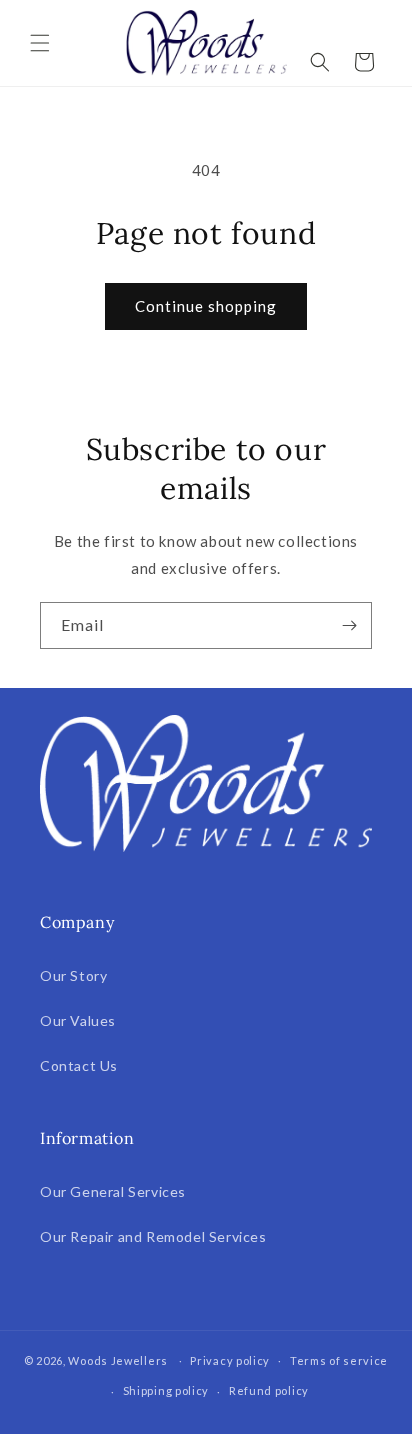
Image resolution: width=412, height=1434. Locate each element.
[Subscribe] (349, 625)
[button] (40, 43)
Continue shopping (206, 306)
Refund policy (269, 1390)
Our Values (78, 1020)
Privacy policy (230, 1360)
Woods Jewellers (118, 1359)
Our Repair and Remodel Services (153, 1236)
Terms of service (339, 1360)
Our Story (73, 975)
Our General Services (113, 1191)
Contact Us (79, 1065)
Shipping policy (166, 1390)
